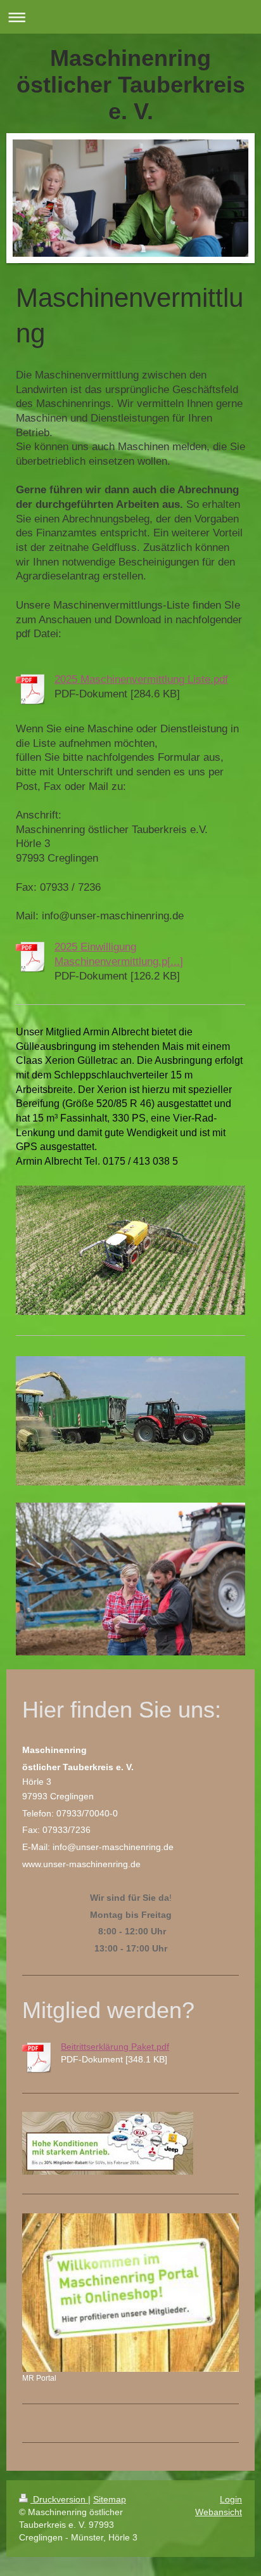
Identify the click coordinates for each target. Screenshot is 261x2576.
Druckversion (59, 2499)
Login (231, 2499)
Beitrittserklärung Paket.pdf (115, 2047)
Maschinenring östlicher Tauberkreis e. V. (131, 85)
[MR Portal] (130, 2293)
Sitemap (110, 2499)
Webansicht (219, 2512)
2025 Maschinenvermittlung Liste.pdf (141, 679)
